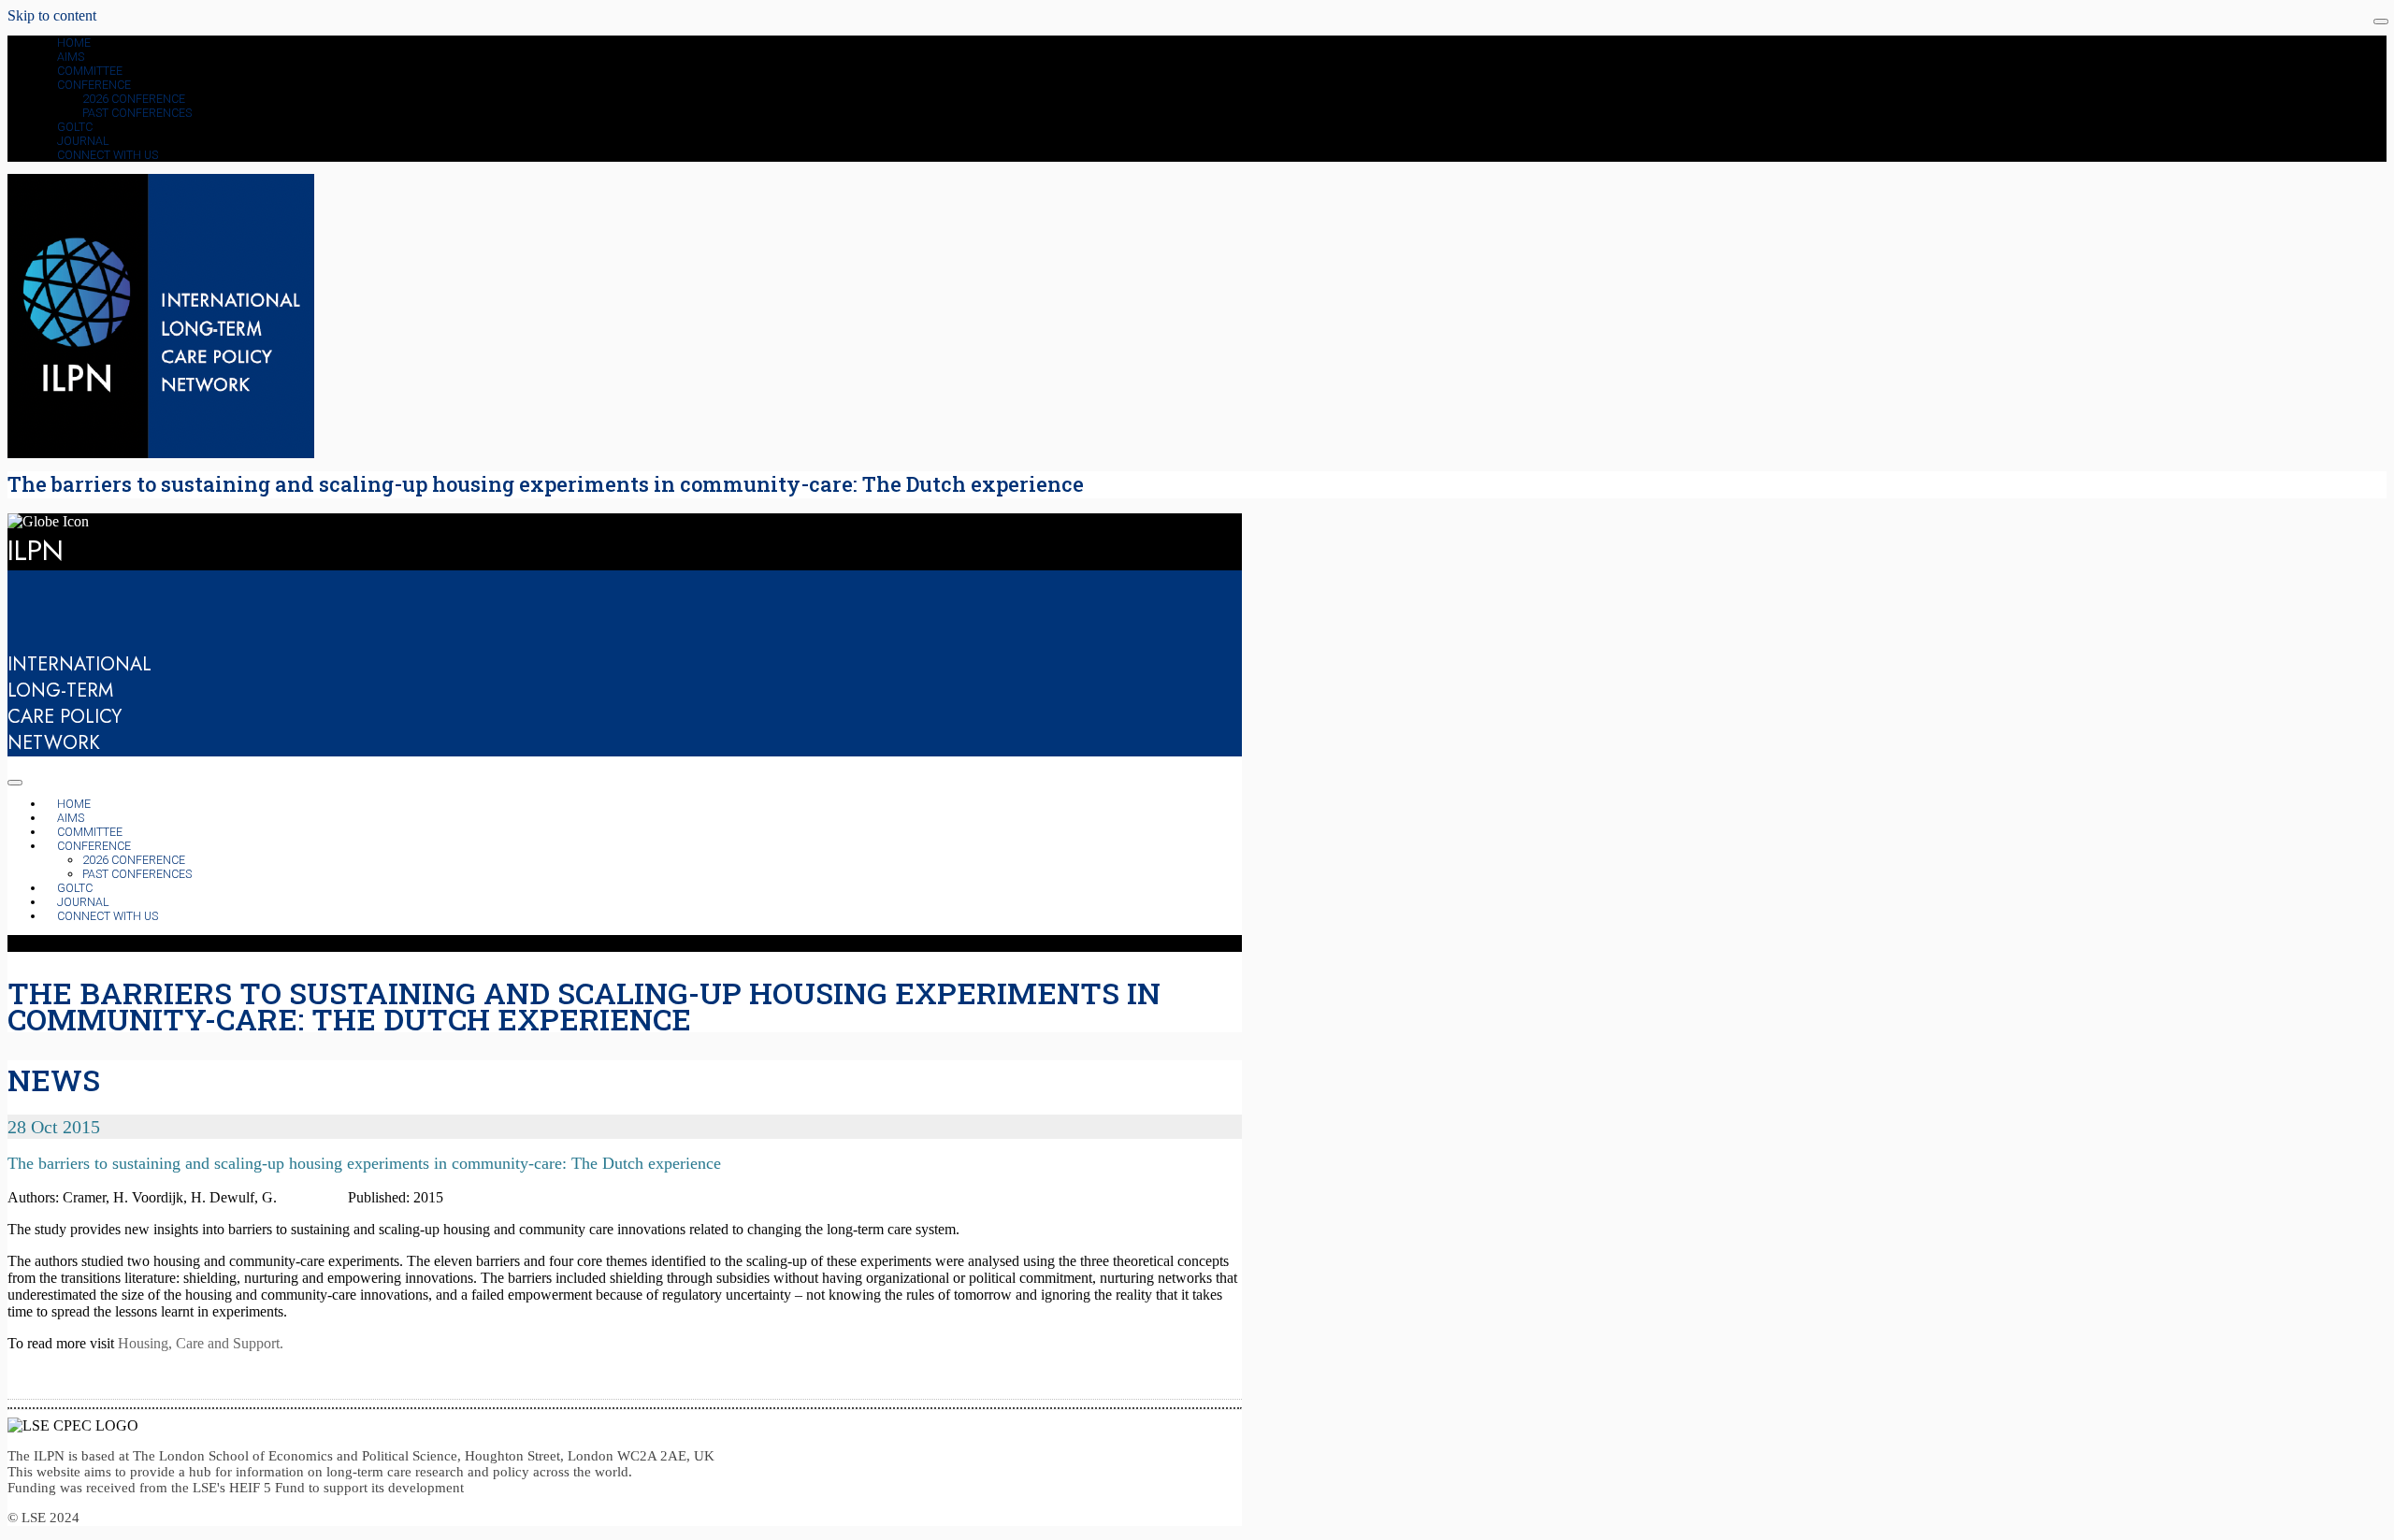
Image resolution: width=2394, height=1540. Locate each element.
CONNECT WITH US (108, 155)
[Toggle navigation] (2381, 22)
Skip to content (52, 15)
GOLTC (75, 127)
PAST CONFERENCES (137, 113)
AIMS (71, 57)
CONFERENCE (94, 85)
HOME (74, 43)
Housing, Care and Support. (201, 1343)
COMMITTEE (90, 71)
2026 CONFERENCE (134, 99)
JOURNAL (83, 141)
